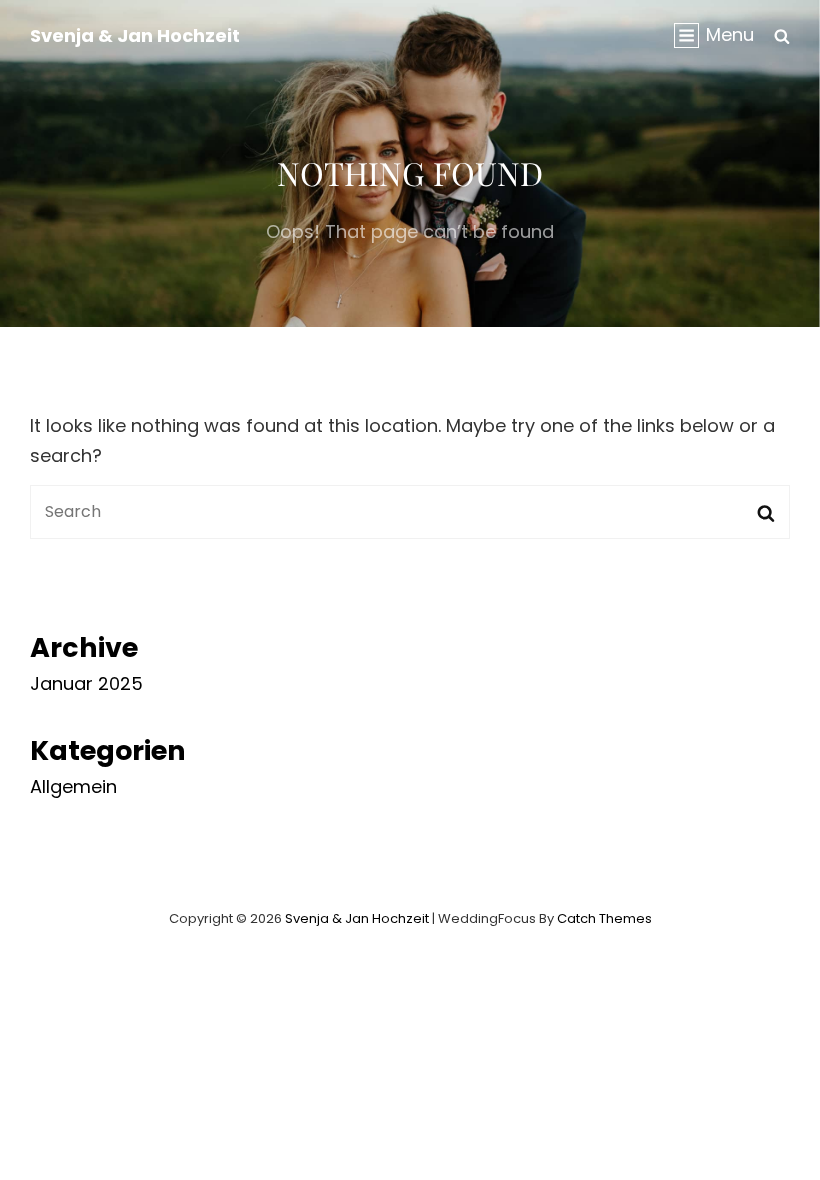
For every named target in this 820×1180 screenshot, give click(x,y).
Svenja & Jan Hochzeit (135, 35)
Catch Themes (604, 918)
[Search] (782, 35)
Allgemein (73, 786)
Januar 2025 (86, 683)
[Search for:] (410, 510)
